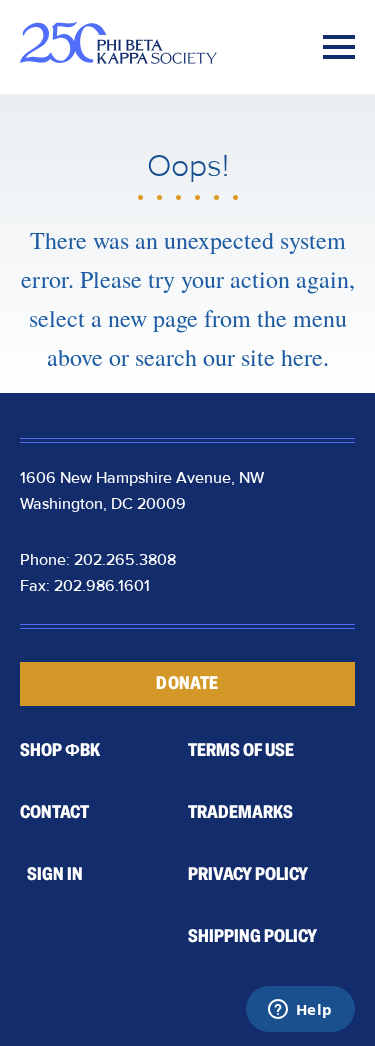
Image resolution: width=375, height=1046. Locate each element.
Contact (54, 812)
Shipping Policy (252, 936)
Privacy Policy (248, 874)
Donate (187, 683)
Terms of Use (241, 750)
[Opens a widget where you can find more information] (300, 1011)
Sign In (55, 874)
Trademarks (240, 812)
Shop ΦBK (60, 750)
